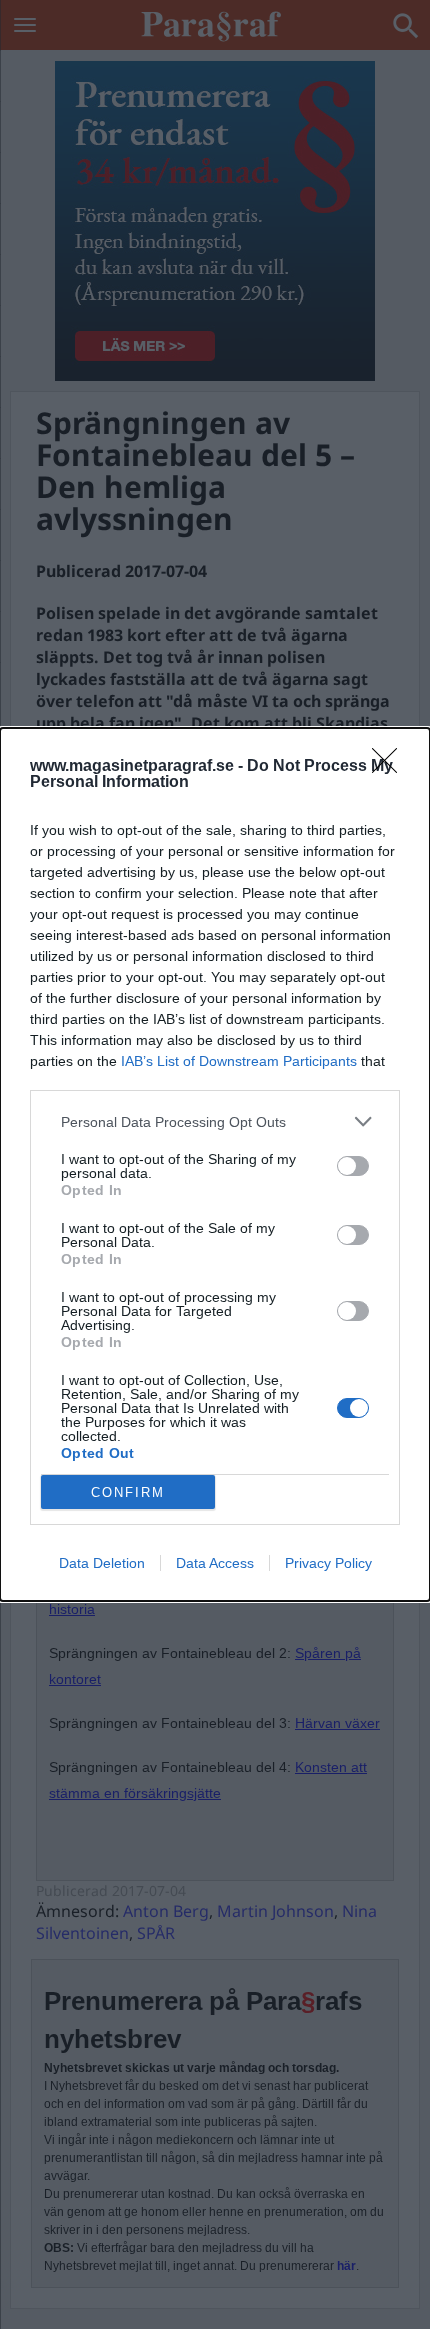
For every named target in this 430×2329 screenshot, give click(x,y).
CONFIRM (128, 1492)
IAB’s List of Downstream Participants (239, 1061)
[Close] (391, 767)
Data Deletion (102, 1563)
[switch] (353, 1166)
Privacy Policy (328, 1563)
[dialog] (215, 1164)
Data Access (215, 1563)
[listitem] (215, 1121)
